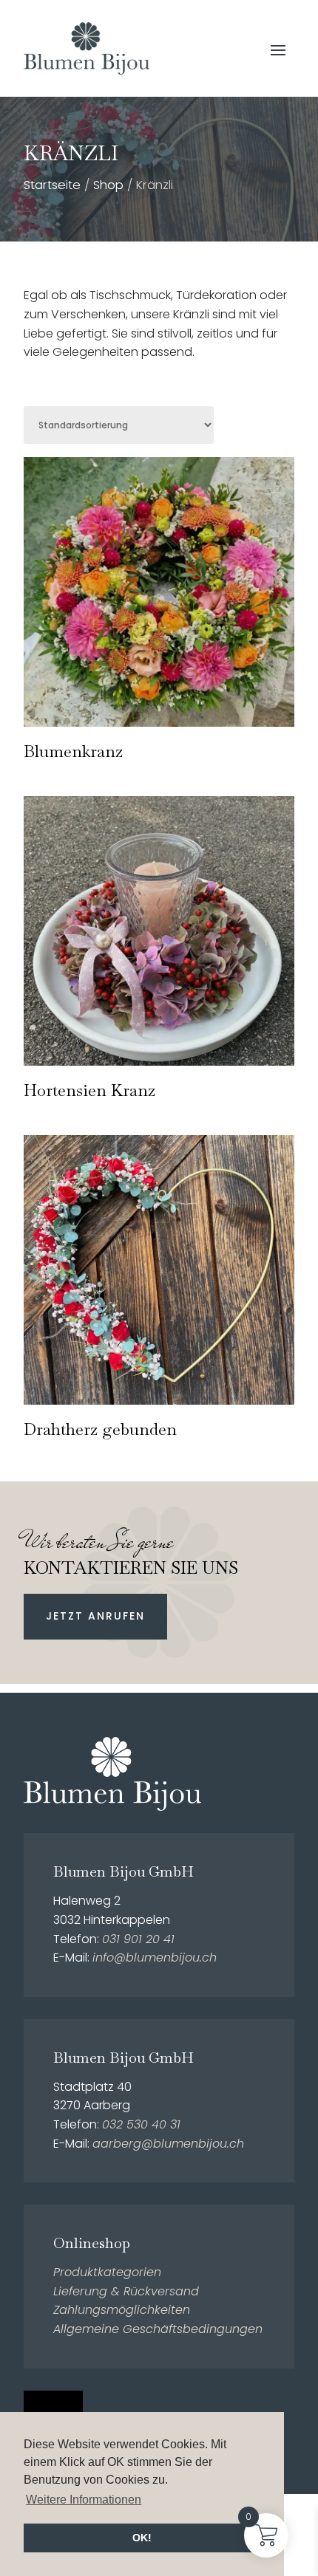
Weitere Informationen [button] (84, 2500)
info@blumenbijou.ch (155, 1957)
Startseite (52, 185)
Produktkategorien (107, 2272)
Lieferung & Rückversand (126, 2291)
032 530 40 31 (141, 2124)
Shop (108, 185)
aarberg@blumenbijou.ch (168, 2144)
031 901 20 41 (138, 1939)
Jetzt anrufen (95, 1616)
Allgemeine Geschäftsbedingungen (158, 2329)
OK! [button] (142, 2538)
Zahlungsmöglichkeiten (122, 2310)
